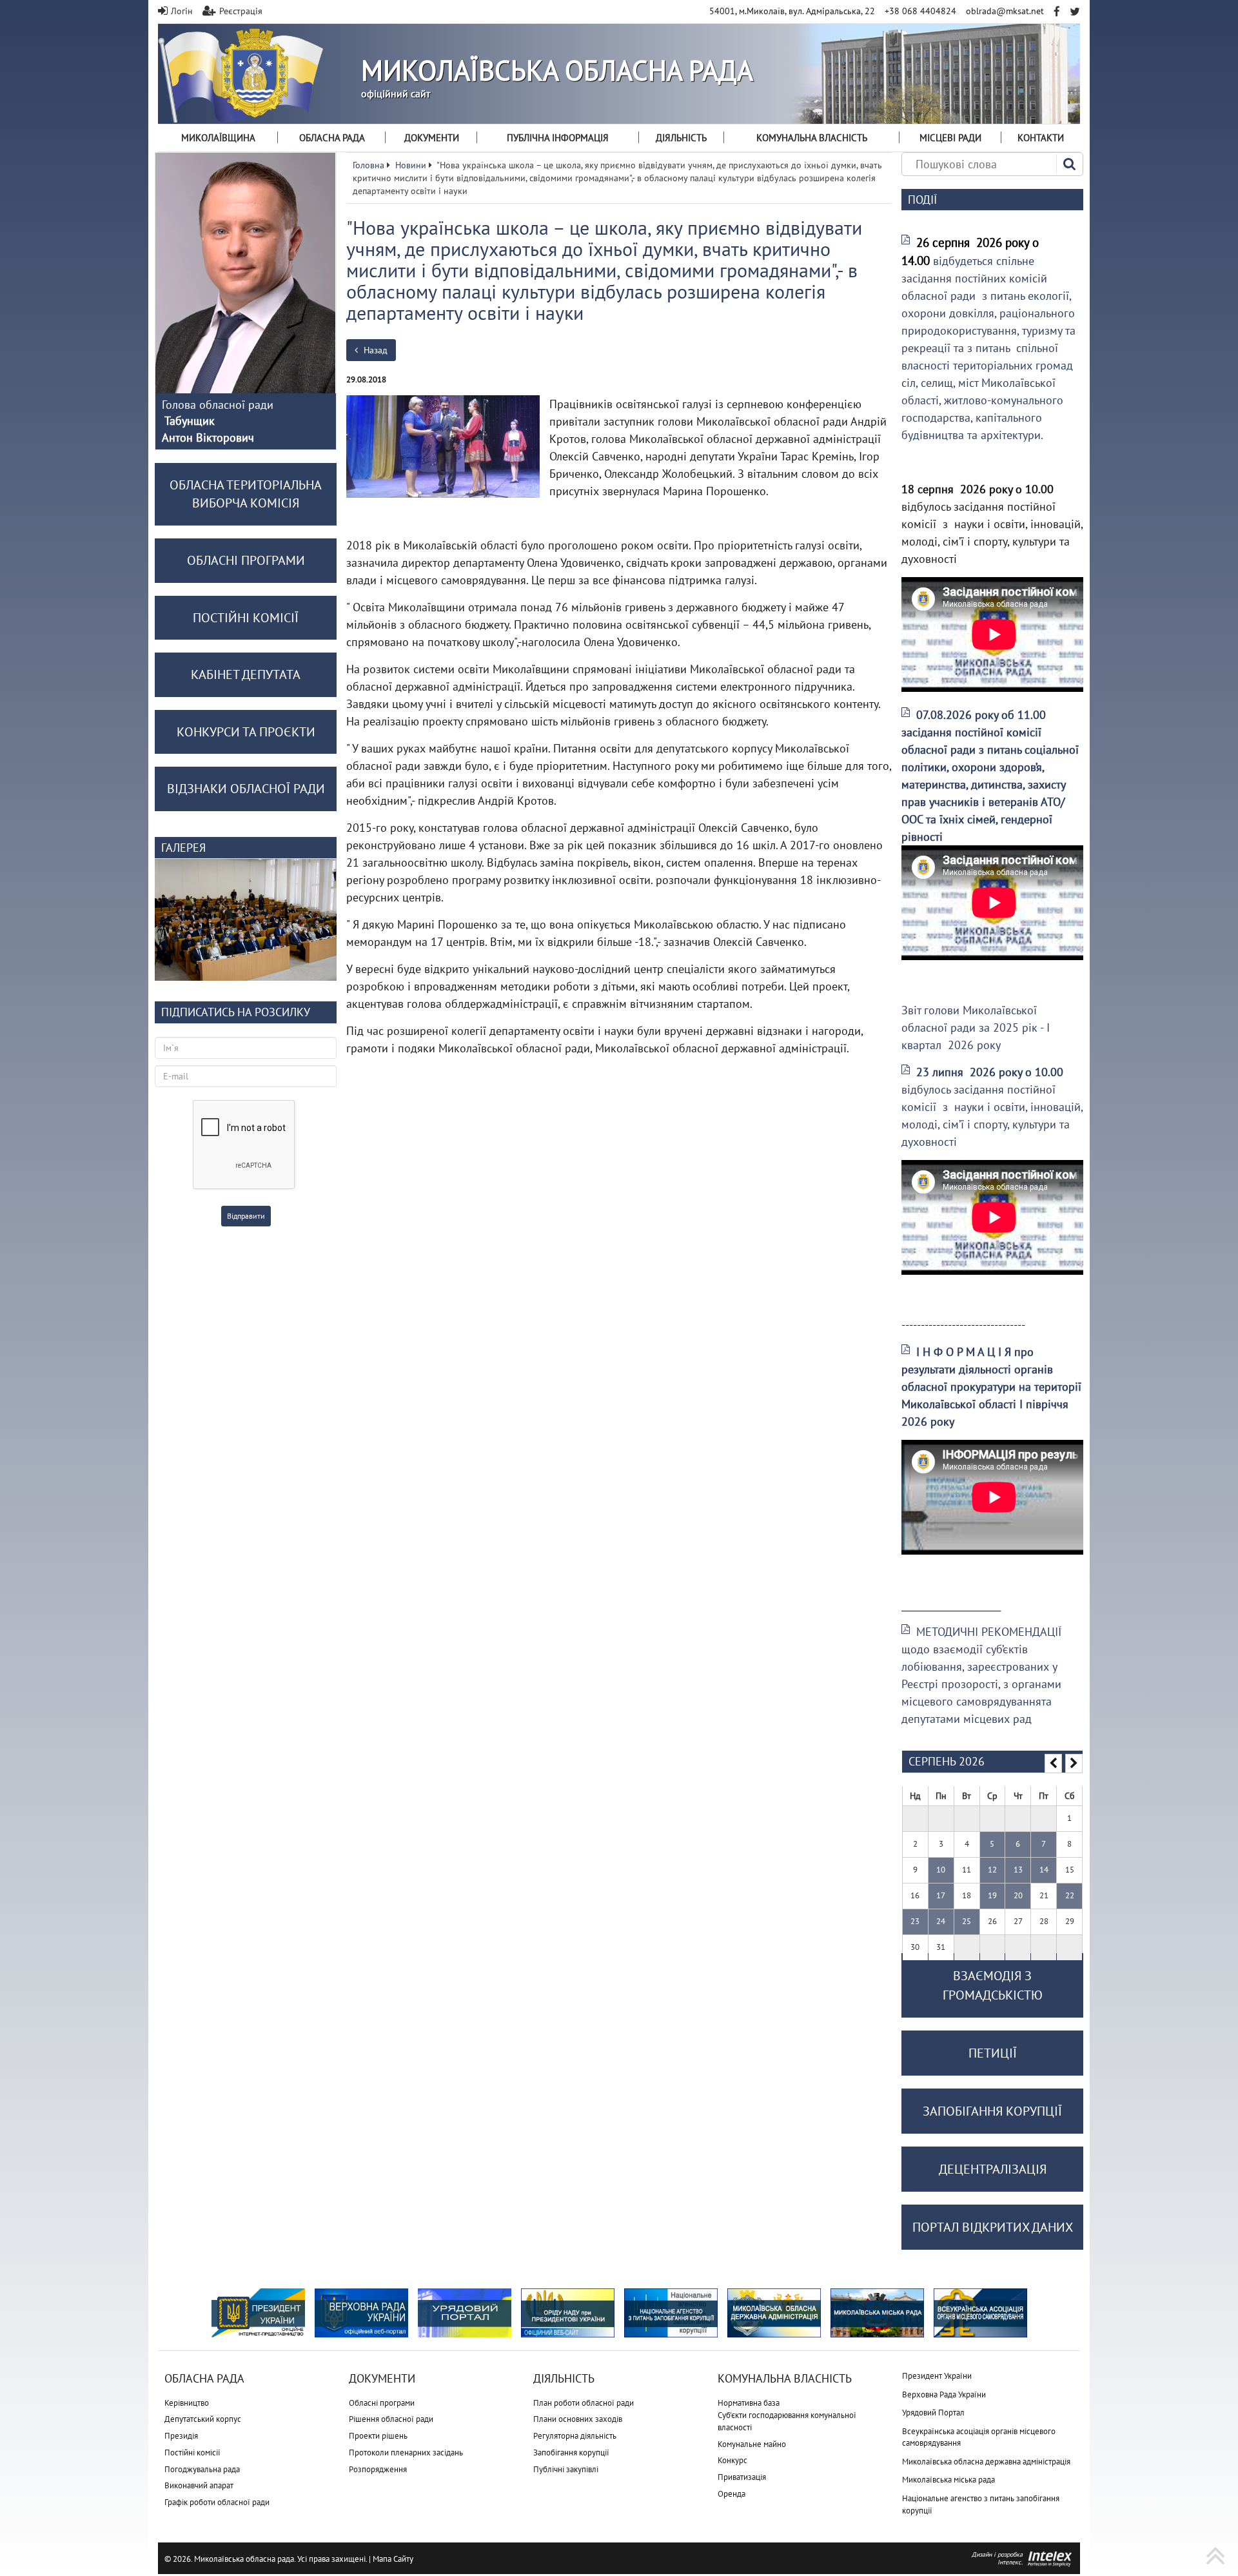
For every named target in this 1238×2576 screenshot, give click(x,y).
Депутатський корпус (203, 2419)
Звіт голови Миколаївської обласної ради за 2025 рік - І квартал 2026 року (976, 1027)
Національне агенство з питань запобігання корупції (981, 2504)
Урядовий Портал (933, 2413)
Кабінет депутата (246, 674)
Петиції (993, 2053)
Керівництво (187, 2403)
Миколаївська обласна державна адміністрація (986, 2462)
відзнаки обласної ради (246, 789)
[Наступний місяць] (1074, 1764)
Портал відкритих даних (993, 2227)
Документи (432, 138)
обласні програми (246, 560)
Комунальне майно (752, 2444)
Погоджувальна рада (202, 2469)
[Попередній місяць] (1053, 1764)
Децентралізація (993, 2169)
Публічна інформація (558, 138)
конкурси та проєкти (246, 732)
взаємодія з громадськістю (993, 1985)
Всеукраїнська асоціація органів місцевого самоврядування (979, 2437)
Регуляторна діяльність (575, 2436)
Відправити (246, 1216)
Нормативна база (749, 2403)
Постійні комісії (192, 2453)
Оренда (732, 2494)
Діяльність (681, 138)
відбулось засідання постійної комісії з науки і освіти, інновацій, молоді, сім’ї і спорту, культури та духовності (992, 1107)
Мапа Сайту (393, 2559)
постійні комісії (246, 618)
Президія (181, 2436)
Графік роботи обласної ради (217, 2502)
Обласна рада (332, 138)
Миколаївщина (218, 138)
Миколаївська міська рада (948, 2480)
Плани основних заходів (578, 2419)
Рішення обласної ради (391, 2419)
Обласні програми (382, 2403)
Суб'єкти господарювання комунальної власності (787, 2421)
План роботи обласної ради (584, 2403)
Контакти (1041, 138)
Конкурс (732, 2460)
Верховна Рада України (944, 2394)
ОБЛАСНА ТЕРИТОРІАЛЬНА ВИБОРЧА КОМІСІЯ (246, 494)
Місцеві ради (950, 138)
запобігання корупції (992, 2111)
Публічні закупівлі (566, 2469)
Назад (374, 350)
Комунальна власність (812, 138)
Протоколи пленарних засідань (406, 2453)
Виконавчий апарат (199, 2485)
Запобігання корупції (571, 2453)
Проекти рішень (378, 2436)
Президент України (937, 2376)
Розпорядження (378, 2469)
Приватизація (742, 2477)
